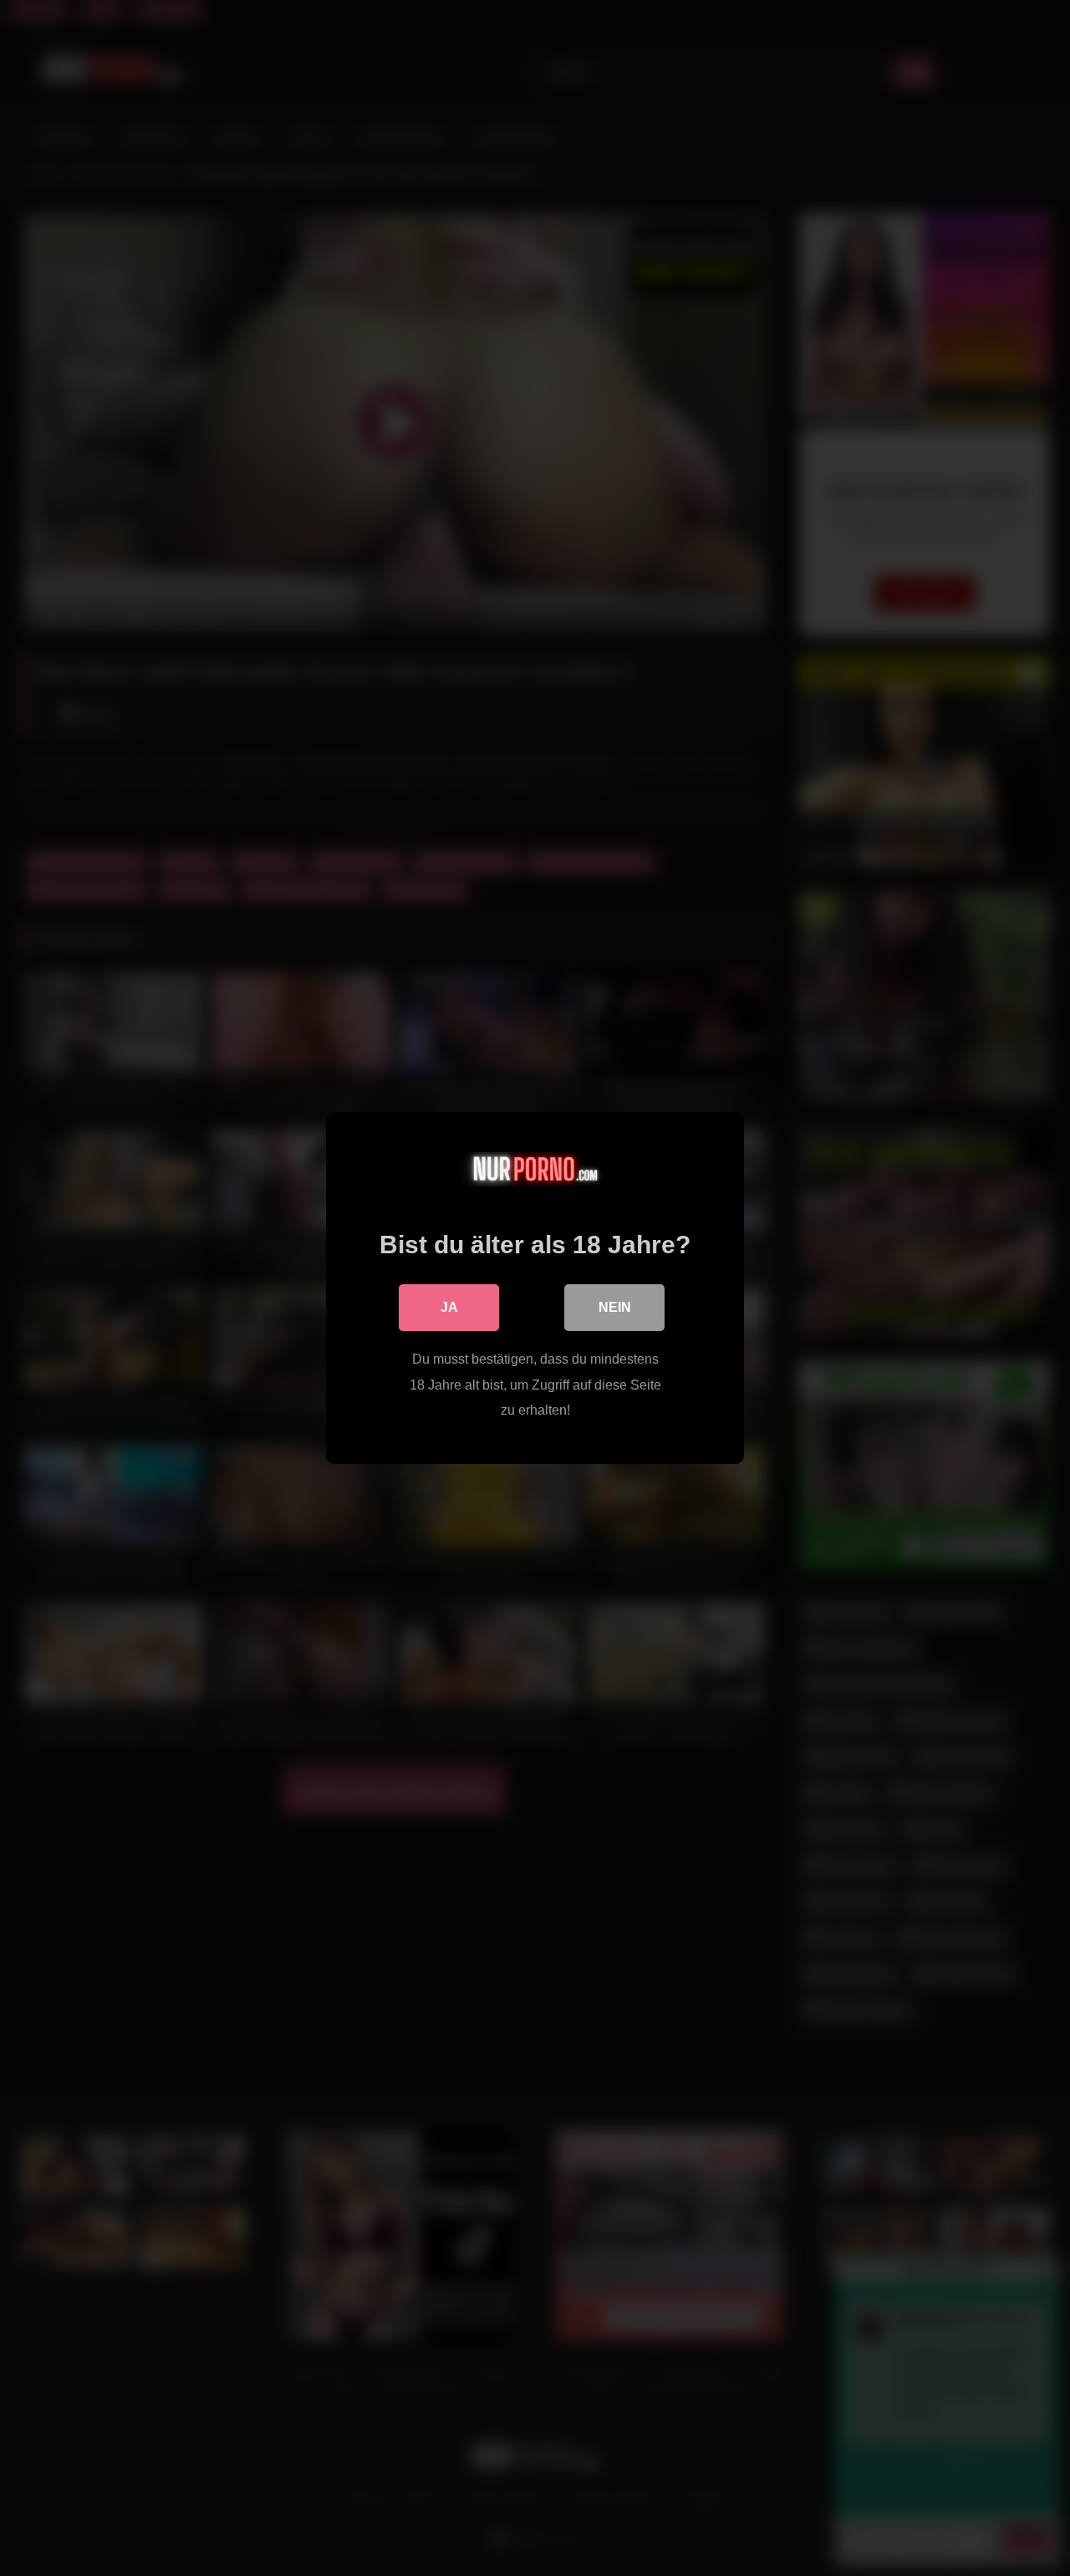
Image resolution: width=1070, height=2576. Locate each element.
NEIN (615, 1307)
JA (449, 1307)
